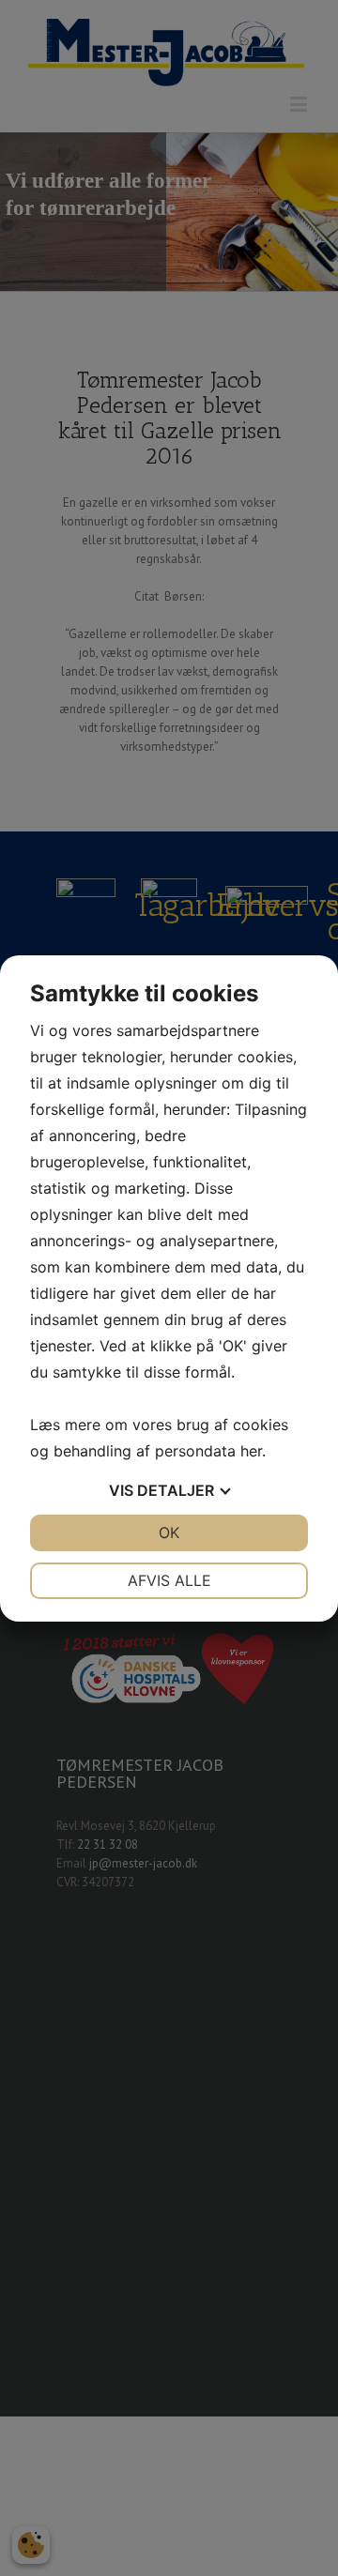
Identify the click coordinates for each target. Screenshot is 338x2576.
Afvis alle (169, 1580)
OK (169, 1532)
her (251, 1451)
